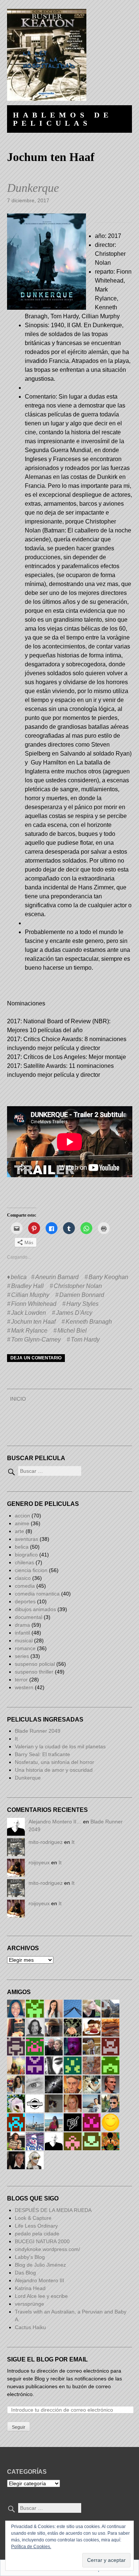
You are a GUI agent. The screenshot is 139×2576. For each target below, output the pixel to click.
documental (29, 1617)
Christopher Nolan (78, 1286)
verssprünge (29, 2304)
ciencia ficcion (31, 1570)
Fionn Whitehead (34, 1304)
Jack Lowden (29, 1313)
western (24, 1687)
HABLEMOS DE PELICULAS (63, 119)
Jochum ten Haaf (33, 1322)
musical (24, 1640)
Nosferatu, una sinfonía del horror (54, 1762)
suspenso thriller (34, 1672)
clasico (23, 1578)
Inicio (18, 1399)
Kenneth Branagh (89, 1322)
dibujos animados (35, 1609)
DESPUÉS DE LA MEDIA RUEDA (53, 2210)
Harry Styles (82, 1304)
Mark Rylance (29, 1331)
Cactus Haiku (30, 2327)
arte (19, 1531)
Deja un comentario (36, 1358)
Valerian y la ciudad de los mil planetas (60, 1746)
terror (21, 1680)
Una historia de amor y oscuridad (54, 1770)
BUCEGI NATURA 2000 (42, 2241)
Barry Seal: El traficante (42, 1754)
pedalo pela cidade (37, 2234)
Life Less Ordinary (36, 2226)
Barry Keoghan (108, 1277)
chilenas (24, 1562)
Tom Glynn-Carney (36, 1339)
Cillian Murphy (30, 1295)
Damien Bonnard (82, 1295)
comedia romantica (37, 1594)
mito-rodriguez (46, 1842)
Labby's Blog (30, 2257)
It (16, 1739)
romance (25, 1648)
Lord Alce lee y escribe (41, 2296)
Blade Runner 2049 (38, 1731)
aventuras (27, 1539)
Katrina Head (30, 2288)
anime (22, 1523)
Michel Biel (72, 1331)
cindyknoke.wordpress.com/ (47, 2249)
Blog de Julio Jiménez (40, 2265)
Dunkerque (33, 188)
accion (22, 1516)
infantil (22, 1633)
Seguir (19, 2427)
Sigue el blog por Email (47, 2359)
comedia (25, 1586)
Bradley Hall (27, 1286)
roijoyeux (39, 1862)
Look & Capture (33, 2218)
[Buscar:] (44, 1471)
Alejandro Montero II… (55, 1822)
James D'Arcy (74, 1313)
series (22, 1656)
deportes (25, 1601)
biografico (26, 1555)
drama (22, 1625)
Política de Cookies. (31, 2547)
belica (19, 1277)
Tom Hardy (85, 1339)
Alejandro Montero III (39, 2280)
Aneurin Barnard (57, 1277)
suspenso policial (35, 1664)
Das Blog (26, 2273)
